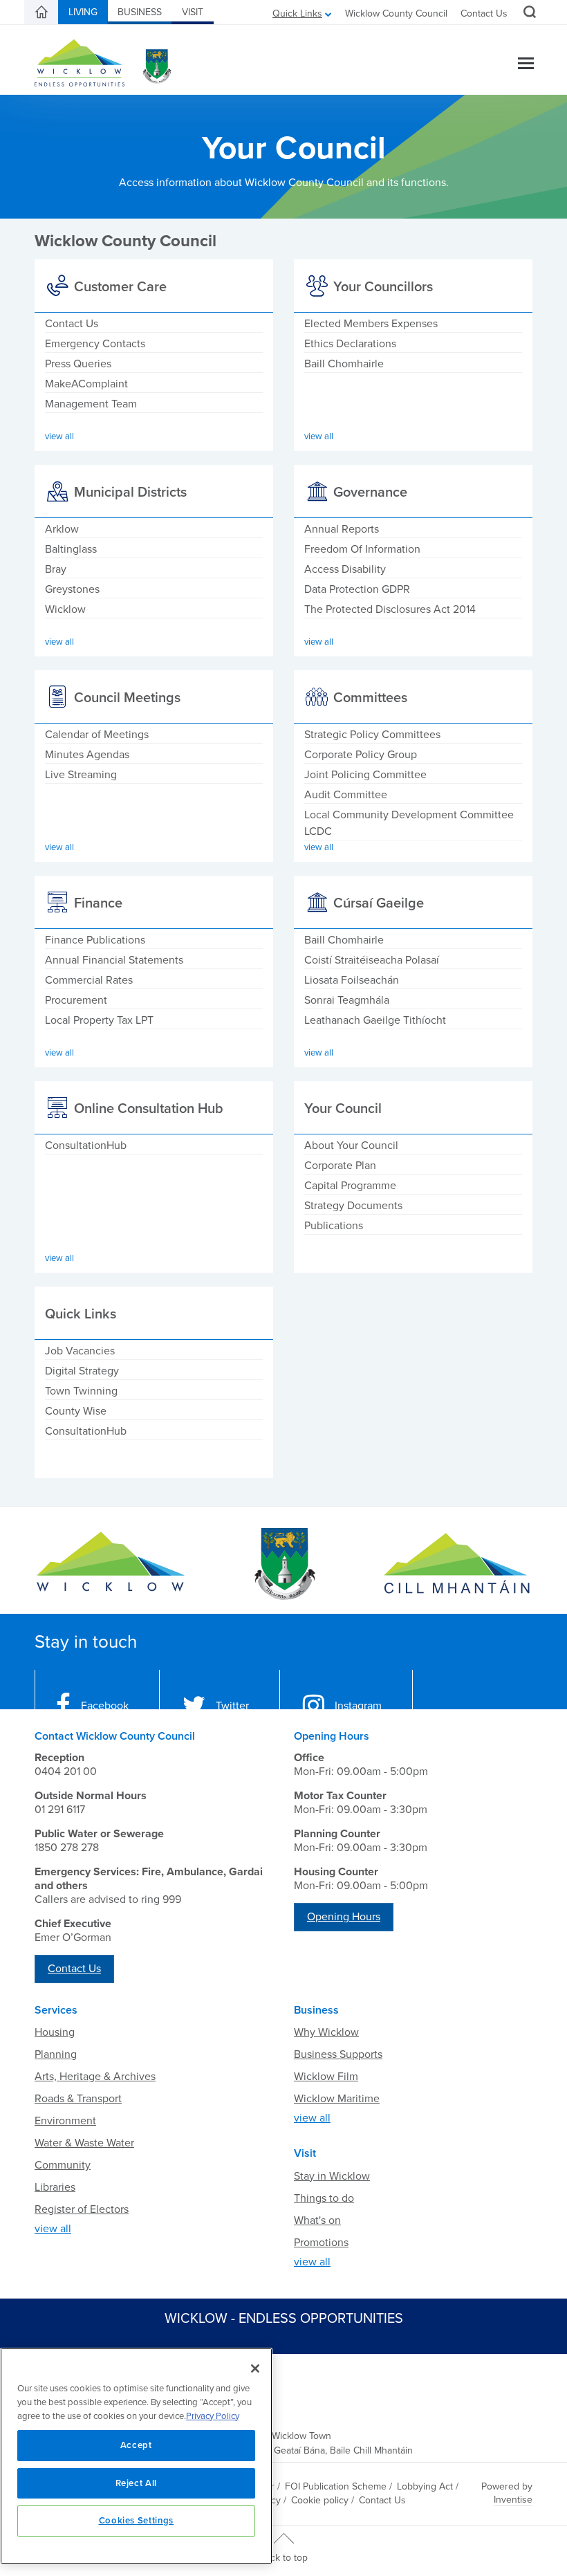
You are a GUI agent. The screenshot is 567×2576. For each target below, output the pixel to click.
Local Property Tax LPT (99, 1020)
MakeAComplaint (86, 384)
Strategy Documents (353, 1206)
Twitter (232, 1706)
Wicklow (65, 609)
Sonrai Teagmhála (347, 1000)
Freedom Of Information (362, 549)
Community (63, 2165)
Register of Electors (82, 2209)
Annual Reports (342, 529)
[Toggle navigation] (526, 65)
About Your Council (351, 1146)
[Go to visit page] (283, 1564)
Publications (334, 1226)
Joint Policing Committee (365, 775)
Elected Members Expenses (371, 324)
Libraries (55, 2187)
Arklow (62, 529)
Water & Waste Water (84, 2143)
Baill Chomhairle (344, 364)
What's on (317, 2220)
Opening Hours (344, 1917)
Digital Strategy (82, 1371)
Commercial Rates (89, 980)
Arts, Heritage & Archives (95, 2077)
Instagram (358, 1706)
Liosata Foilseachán (352, 980)
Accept (136, 2445)
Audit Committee (346, 795)
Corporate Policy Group (361, 755)
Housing (55, 2032)
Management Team (91, 404)
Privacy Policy (213, 2416)
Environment (65, 2121)
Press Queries (78, 364)
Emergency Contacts (95, 344)
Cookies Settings (137, 2521)
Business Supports (338, 2054)
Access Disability (345, 569)
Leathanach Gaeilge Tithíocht (375, 1020)
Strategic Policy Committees (372, 735)
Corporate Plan (340, 1166)
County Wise (76, 1411)
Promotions (321, 2243)
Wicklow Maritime (337, 2099)
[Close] (255, 2368)
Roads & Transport (78, 2099)
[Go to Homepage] (111, 1564)
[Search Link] (528, 14)
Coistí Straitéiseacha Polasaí (372, 960)
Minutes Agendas (87, 755)
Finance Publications (95, 940)
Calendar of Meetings (97, 735)
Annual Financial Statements (114, 960)
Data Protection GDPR (357, 589)
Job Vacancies (80, 1351)
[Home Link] (41, 12)
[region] (136, 2456)
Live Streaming (81, 775)
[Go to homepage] (456, 1564)
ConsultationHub (86, 1146)
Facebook (105, 1706)
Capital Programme (350, 1186)
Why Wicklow (326, 2032)
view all (53, 2229)
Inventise (513, 2500)
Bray (56, 569)
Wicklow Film (326, 2077)
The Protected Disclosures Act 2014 (390, 609)
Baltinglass (71, 549)
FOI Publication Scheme (336, 2486)
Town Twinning (81, 1391)
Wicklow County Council (396, 13)
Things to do (324, 2198)
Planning (56, 2054)
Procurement (76, 1000)
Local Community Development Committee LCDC (409, 823)
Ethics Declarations (350, 344)
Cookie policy (320, 2500)
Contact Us (484, 13)
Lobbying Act (425, 2486)
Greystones (72, 589)
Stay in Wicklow (332, 2176)
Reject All (137, 2483)
